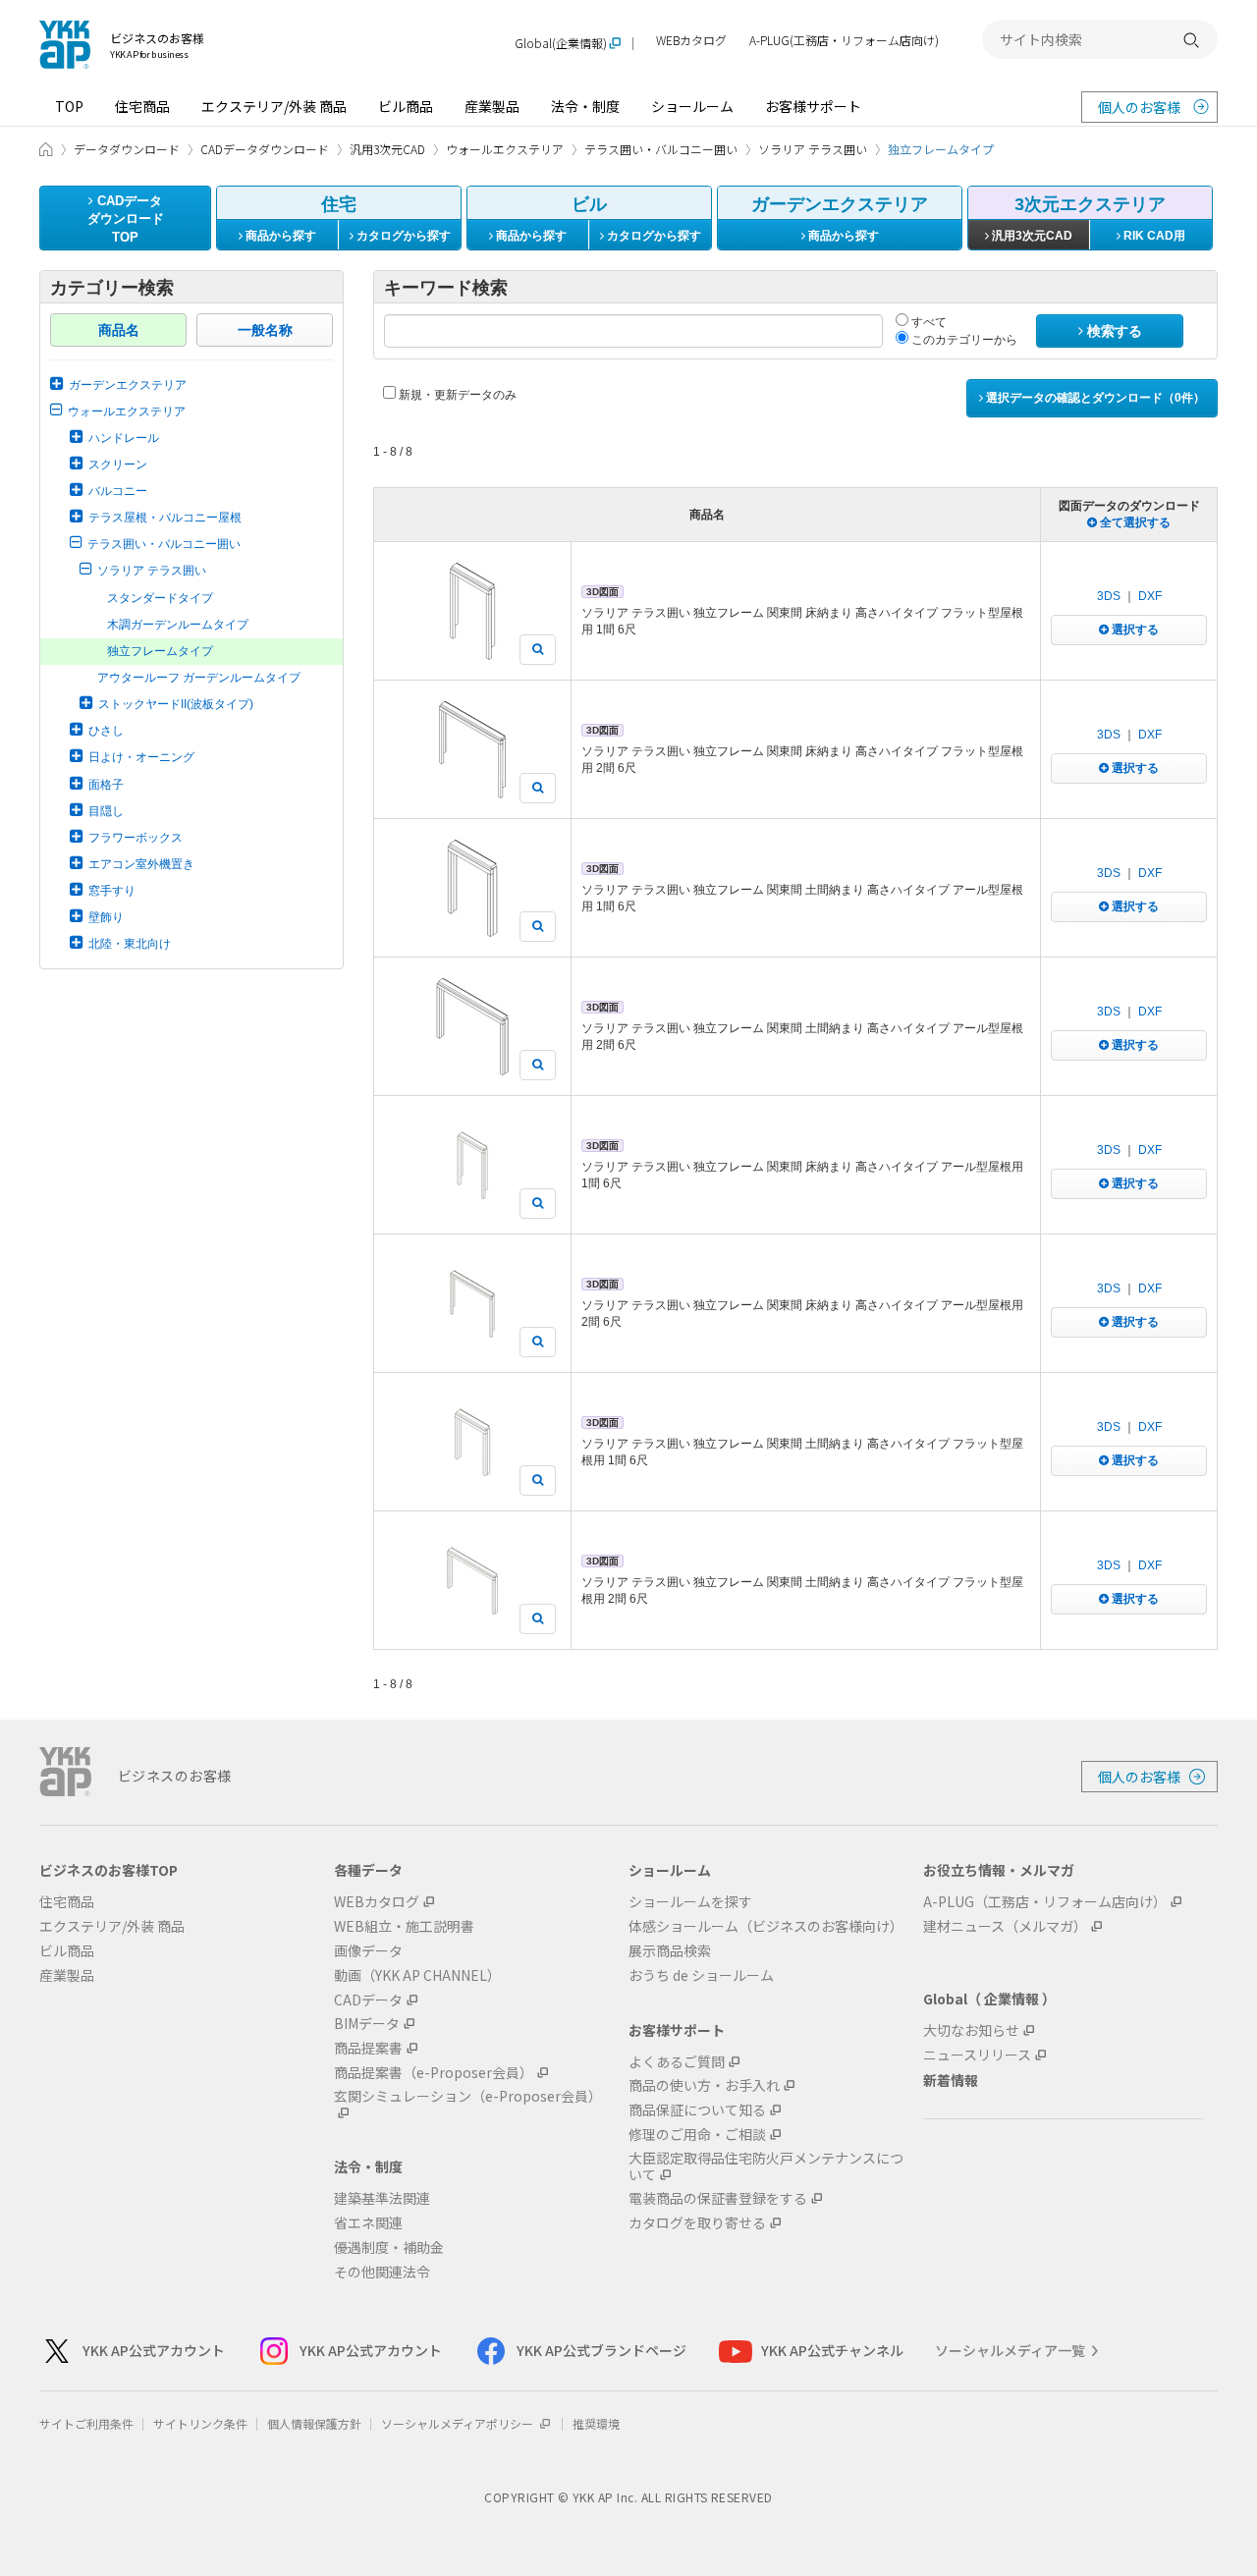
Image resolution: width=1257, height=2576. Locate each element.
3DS (1109, 596)
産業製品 (492, 106)
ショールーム (692, 106)
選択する (1134, 630)
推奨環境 (596, 2423)
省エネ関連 (368, 2223)
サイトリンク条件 (200, 2423)
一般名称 (265, 330)
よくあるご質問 (677, 2062)
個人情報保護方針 (314, 2423)
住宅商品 (142, 106)
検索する (1113, 331)
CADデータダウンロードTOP (126, 219)
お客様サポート (813, 106)
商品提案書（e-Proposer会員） (434, 2073)
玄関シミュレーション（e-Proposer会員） (468, 2097)
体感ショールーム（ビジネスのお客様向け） (766, 1926)
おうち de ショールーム (701, 1975)
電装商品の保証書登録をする (718, 2198)
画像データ (368, 1951)
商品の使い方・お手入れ (704, 2085)
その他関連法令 (382, 2272)
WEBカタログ (691, 41)
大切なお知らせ (971, 2030)
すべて (928, 322)
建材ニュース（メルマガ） (1005, 1926)
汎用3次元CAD (1031, 236)
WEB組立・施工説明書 (404, 1926)
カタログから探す (402, 236)
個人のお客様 (1139, 107)
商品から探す (279, 236)
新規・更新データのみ (456, 395)
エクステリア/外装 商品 (274, 106)
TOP (69, 106)
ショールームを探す (690, 1902)
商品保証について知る (697, 2110)
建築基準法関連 (382, 2198)
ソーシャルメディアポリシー (459, 2423)
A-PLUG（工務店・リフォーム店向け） (1045, 1902)
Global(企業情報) (561, 44)
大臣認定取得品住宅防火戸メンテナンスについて (766, 2166)
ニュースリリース (977, 2055)
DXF (1150, 596)
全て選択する (1134, 522)
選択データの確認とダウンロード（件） (1094, 398)
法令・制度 (585, 106)
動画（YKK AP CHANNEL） (417, 1975)
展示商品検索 (670, 1951)
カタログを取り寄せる (697, 2223)
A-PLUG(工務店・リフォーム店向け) (844, 41)
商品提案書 (368, 2048)
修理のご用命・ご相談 (697, 2135)
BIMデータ (367, 2024)
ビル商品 (406, 106)
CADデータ (368, 2000)
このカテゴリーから (963, 340)
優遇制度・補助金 (389, 2247)
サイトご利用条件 (86, 2423)
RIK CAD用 (1153, 236)
